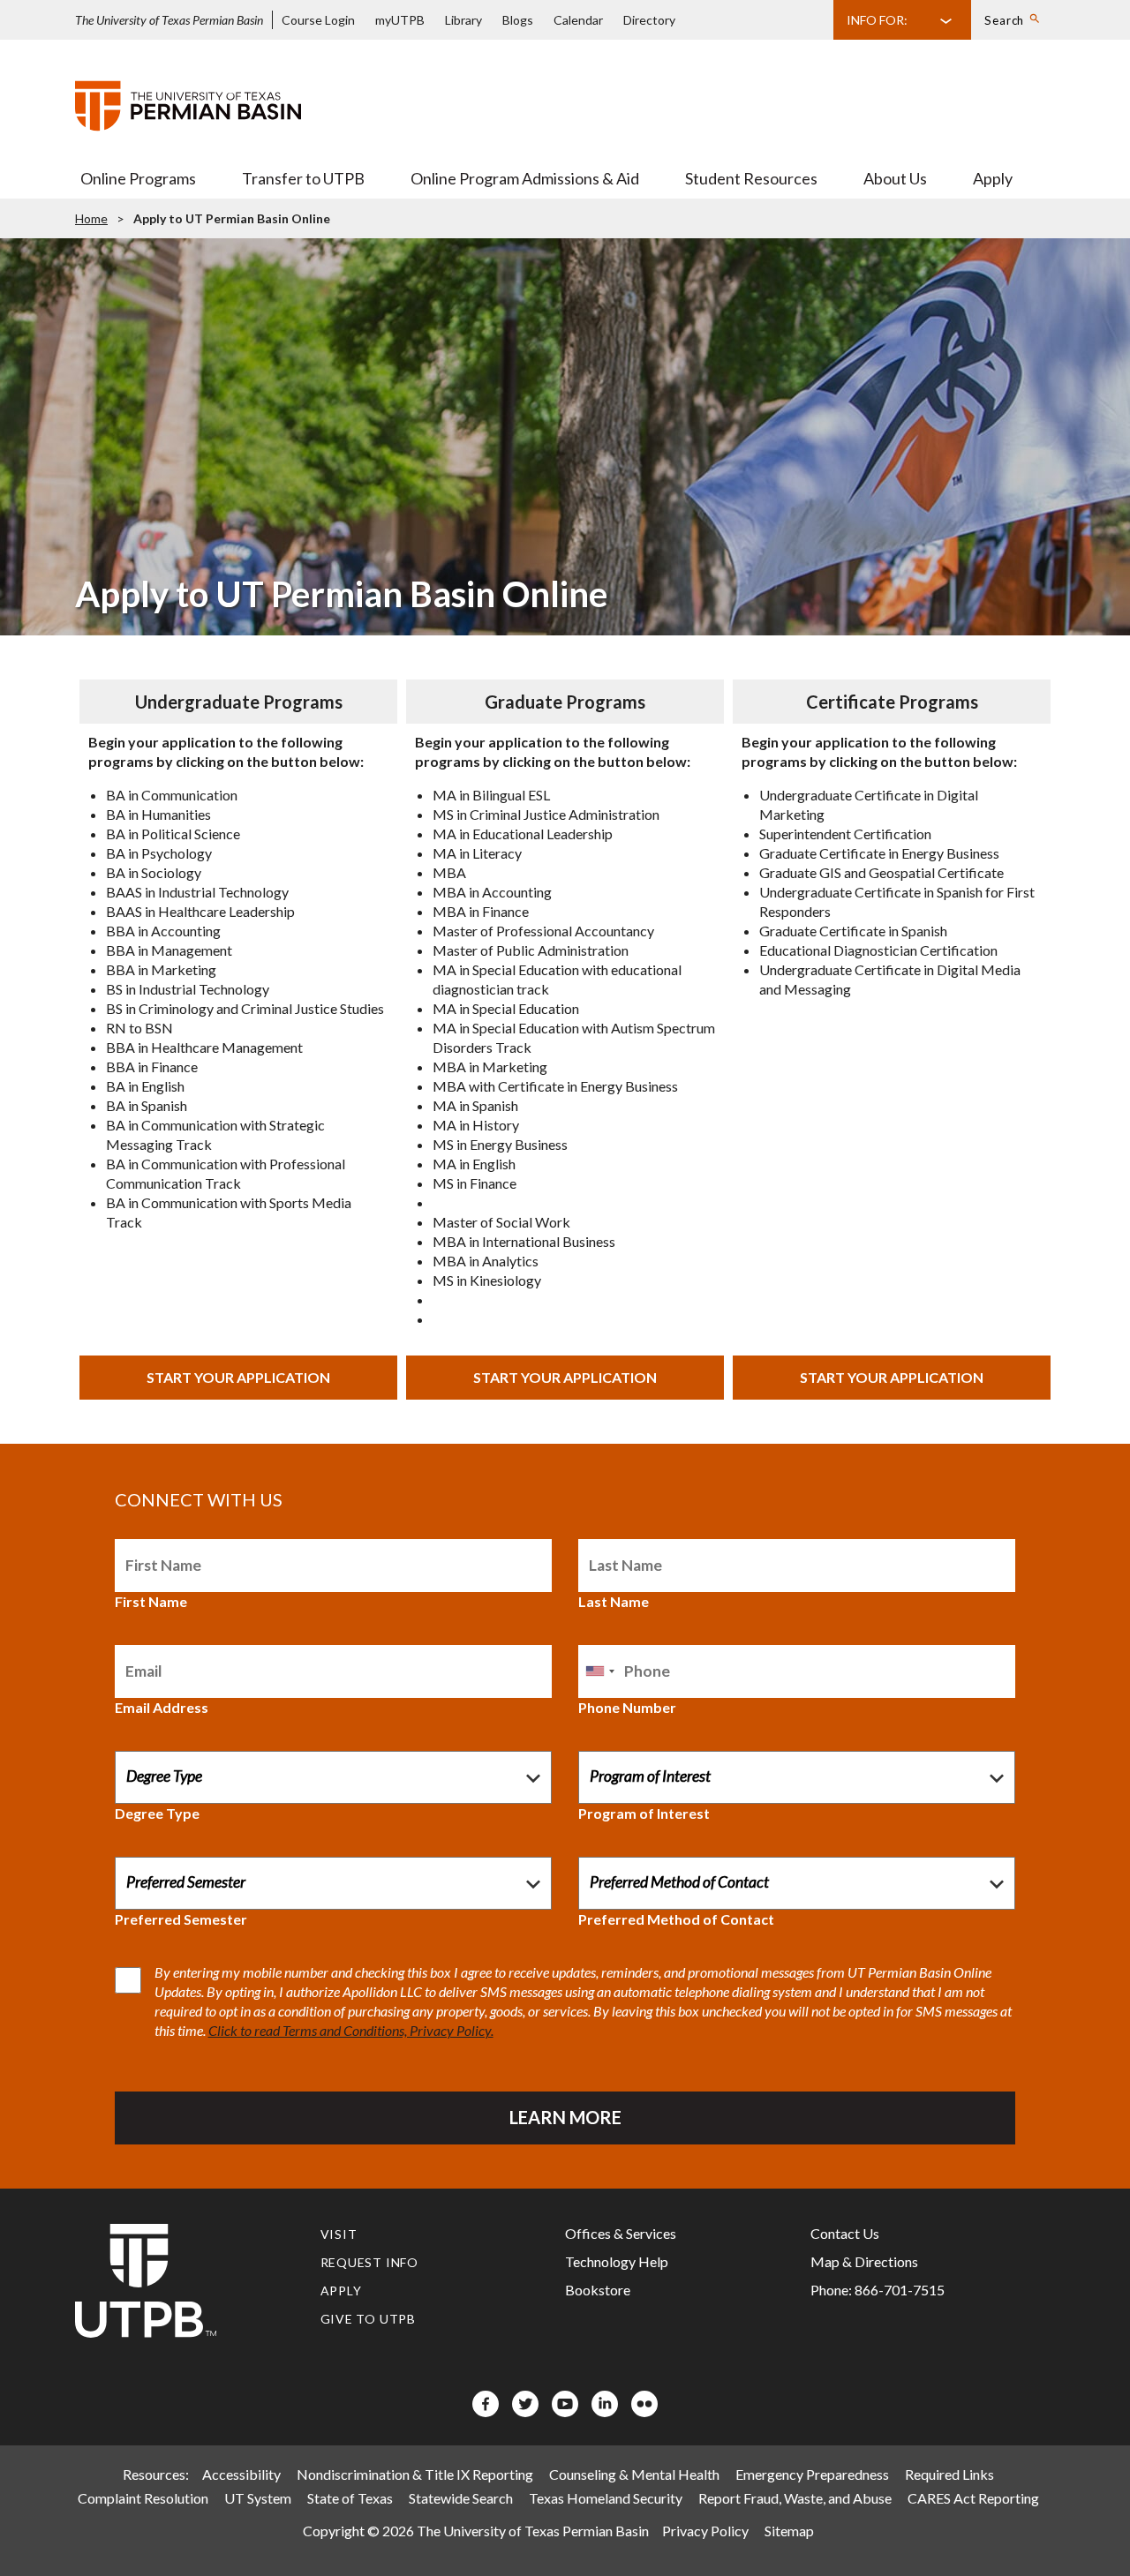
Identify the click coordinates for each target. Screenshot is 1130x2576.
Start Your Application (238, 1377)
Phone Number (627, 1707)
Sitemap (789, 2531)
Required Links (949, 2474)
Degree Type (157, 1813)
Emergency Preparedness (812, 2474)
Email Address (162, 1707)
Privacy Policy (705, 2531)
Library (463, 20)
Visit (339, 2234)
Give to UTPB (369, 2319)
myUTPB (400, 20)
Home (91, 218)
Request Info (370, 2262)
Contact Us (845, 2233)
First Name (151, 1601)
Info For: (877, 20)
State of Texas (350, 2498)
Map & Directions (864, 2261)
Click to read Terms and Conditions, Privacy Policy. (351, 2030)
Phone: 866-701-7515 (878, 2290)
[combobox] (599, 1671)
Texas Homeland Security (606, 2498)
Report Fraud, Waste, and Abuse (795, 2498)
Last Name (614, 1601)
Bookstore (598, 2290)
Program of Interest (644, 1813)
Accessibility (241, 2474)
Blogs (518, 20)
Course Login (318, 20)
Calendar (578, 20)
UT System (258, 2498)
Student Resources (751, 178)
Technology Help (617, 2261)
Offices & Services (621, 2233)
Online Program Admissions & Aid (525, 178)
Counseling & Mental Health (634, 2474)
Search (1004, 20)
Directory (649, 20)
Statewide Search (461, 2498)
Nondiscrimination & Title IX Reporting (415, 2474)
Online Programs (138, 178)
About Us (895, 178)
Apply (993, 178)
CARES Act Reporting (973, 2498)
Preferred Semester (181, 1919)
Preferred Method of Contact (676, 1919)
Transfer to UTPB (303, 178)
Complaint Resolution (143, 2498)
